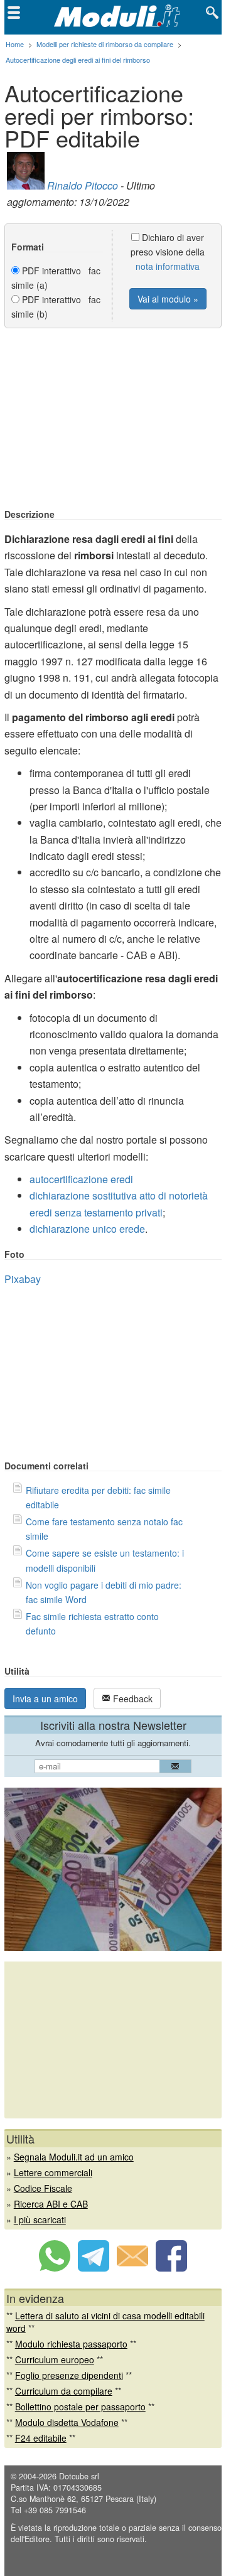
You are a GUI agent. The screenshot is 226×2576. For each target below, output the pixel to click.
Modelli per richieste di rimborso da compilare (105, 44)
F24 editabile (41, 2438)
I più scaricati (40, 2219)
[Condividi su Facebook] (171, 2268)
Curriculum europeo (55, 2359)
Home (15, 44)
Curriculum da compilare (64, 2391)
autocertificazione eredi (81, 1179)
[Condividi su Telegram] (94, 2268)
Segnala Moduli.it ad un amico (74, 2157)
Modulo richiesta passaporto (71, 2344)
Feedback (132, 1699)
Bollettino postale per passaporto (80, 2407)
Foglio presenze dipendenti (69, 2375)
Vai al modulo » (168, 299)
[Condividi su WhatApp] (55, 2268)
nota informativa (168, 266)
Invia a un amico (45, 1699)
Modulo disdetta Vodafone (67, 2422)
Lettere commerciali (53, 2172)
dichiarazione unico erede (87, 1229)
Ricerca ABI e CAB (51, 2204)
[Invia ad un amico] (132, 2268)
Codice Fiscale (43, 2188)
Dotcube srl (79, 2476)
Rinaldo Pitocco (83, 185)
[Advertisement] (113, 419)
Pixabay (23, 1279)
